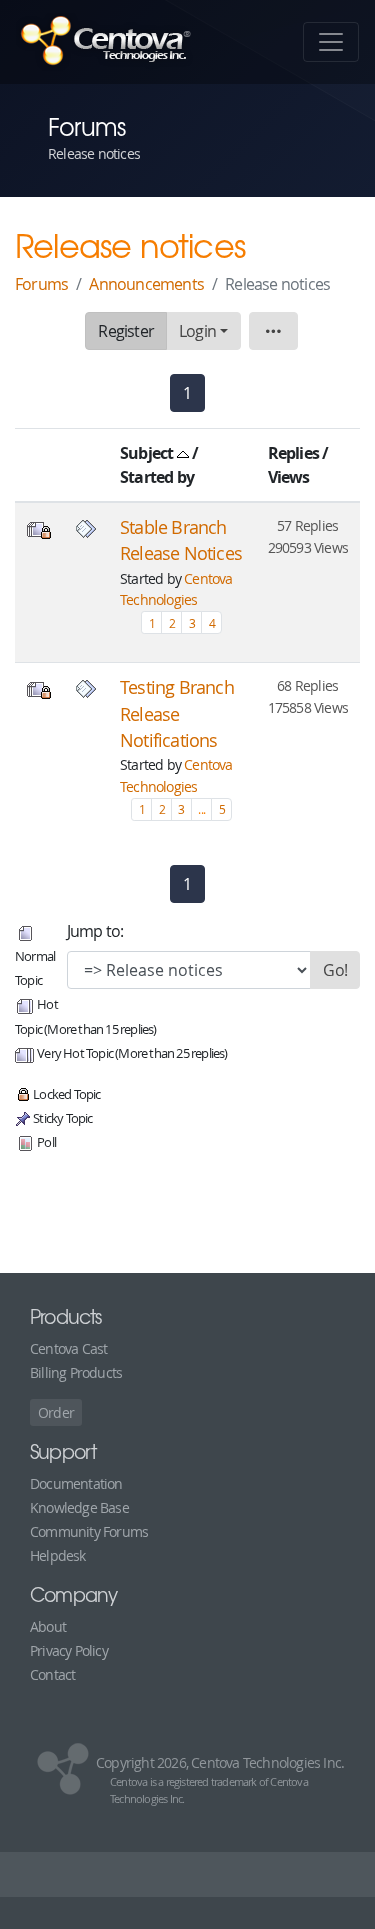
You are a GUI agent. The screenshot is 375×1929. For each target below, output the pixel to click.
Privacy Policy (69, 1650)
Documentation (76, 1483)
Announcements (146, 284)
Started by (157, 477)
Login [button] (197, 331)
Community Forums (89, 1531)
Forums (41, 284)
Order (56, 1412)
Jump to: (95, 931)
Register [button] (126, 331)
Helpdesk (58, 1555)
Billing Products (76, 1372)
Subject (148, 453)
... (201, 809)
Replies (293, 453)
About (48, 1626)
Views (289, 477)
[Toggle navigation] (331, 42)
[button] (273, 331)
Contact (52, 1674)
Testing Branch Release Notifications (177, 714)
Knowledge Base (79, 1507)
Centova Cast (68, 1348)
